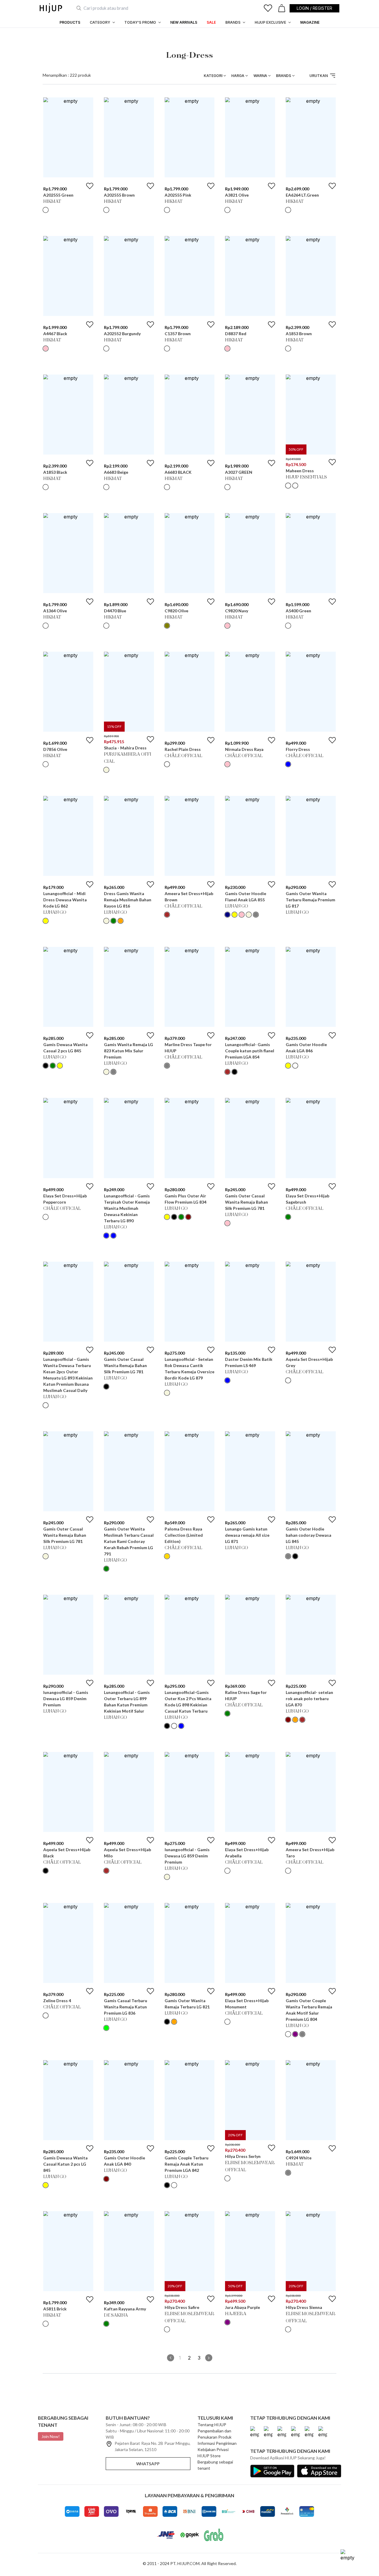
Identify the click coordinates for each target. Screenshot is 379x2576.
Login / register (314, 8)
